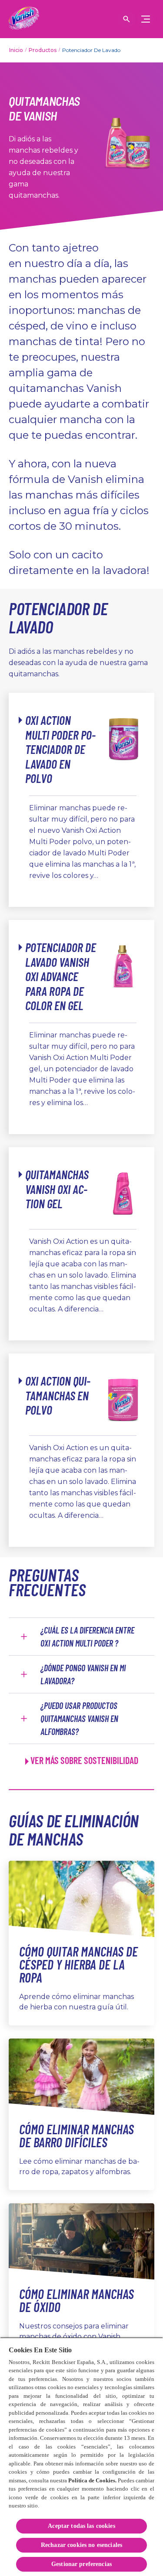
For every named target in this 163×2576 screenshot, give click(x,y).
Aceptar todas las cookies (81, 2526)
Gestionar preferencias (81, 2564)
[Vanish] (24, 19)
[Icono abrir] (126, 19)
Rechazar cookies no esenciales (81, 2545)
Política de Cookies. (92, 2480)
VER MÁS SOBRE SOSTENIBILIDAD (84, 1760)
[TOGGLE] (146, 19)
